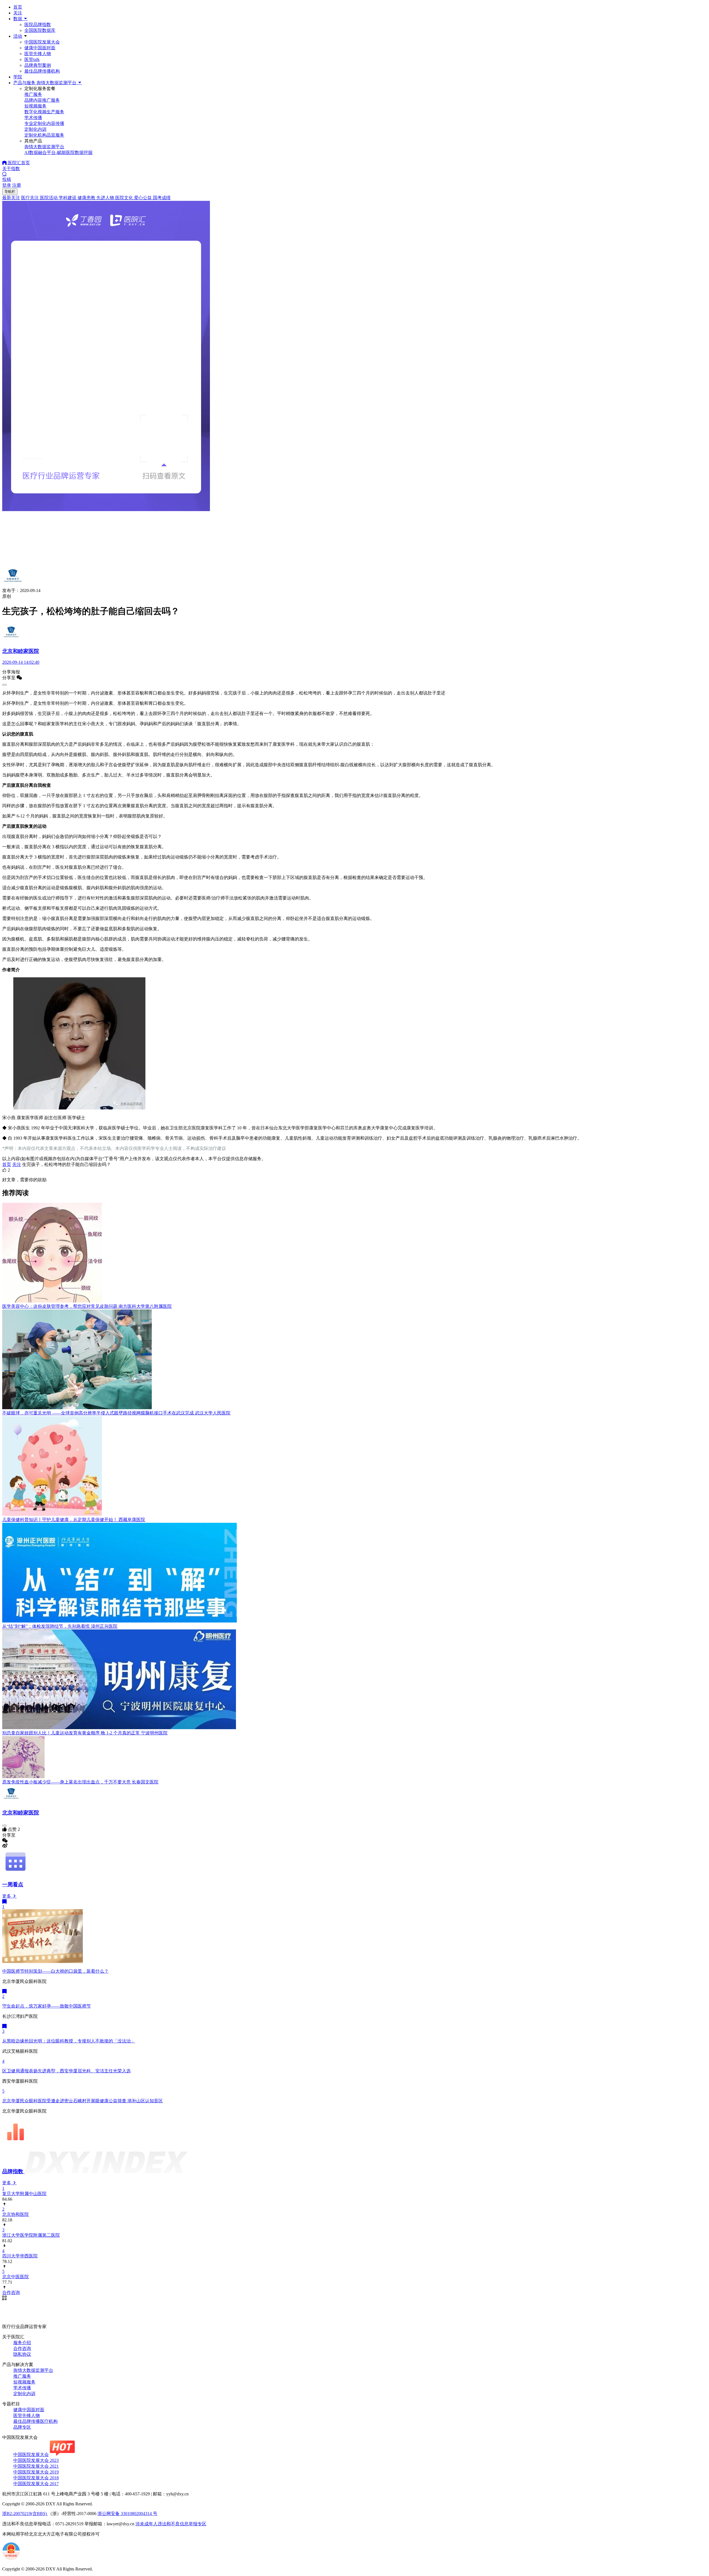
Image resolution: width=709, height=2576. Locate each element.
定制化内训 (24, 2394)
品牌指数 (13, 2171)
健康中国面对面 (40, 48)
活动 (18, 36)
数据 (18, 19)
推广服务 (22, 2376)
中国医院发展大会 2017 (36, 2484)
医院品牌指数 (38, 25)
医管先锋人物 (38, 54)
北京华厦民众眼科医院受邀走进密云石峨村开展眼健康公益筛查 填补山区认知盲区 (83, 2101)
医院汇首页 (18, 163)
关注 (18, 13)
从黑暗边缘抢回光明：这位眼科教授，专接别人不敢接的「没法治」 (69, 2041)
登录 (7, 185)
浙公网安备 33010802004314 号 (127, 2514)
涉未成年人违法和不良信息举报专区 (171, 2524)
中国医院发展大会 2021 (36, 2466)
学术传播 (22, 2388)
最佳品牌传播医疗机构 (35, 2421)
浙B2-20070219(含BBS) (25, 2514)
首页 (18, 7)
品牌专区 (22, 2427)
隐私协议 (22, 2354)
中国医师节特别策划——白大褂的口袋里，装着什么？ (55, 1971)
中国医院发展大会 (42, 42)
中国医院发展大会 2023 (36, 2460)
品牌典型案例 (38, 65)
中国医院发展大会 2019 (36, 2472)
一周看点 (13, 1884)
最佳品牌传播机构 (42, 71)
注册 (17, 185)
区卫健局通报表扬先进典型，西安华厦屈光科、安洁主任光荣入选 (66, 2071)
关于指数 (11, 169)
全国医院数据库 (40, 30)
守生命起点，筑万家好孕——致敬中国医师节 (47, 2006)
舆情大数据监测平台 (33, 2370)
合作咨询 (22, 2348)
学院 (18, 77)
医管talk (32, 59)
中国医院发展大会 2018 (36, 2478)
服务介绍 (22, 2343)
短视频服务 (24, 2382)
